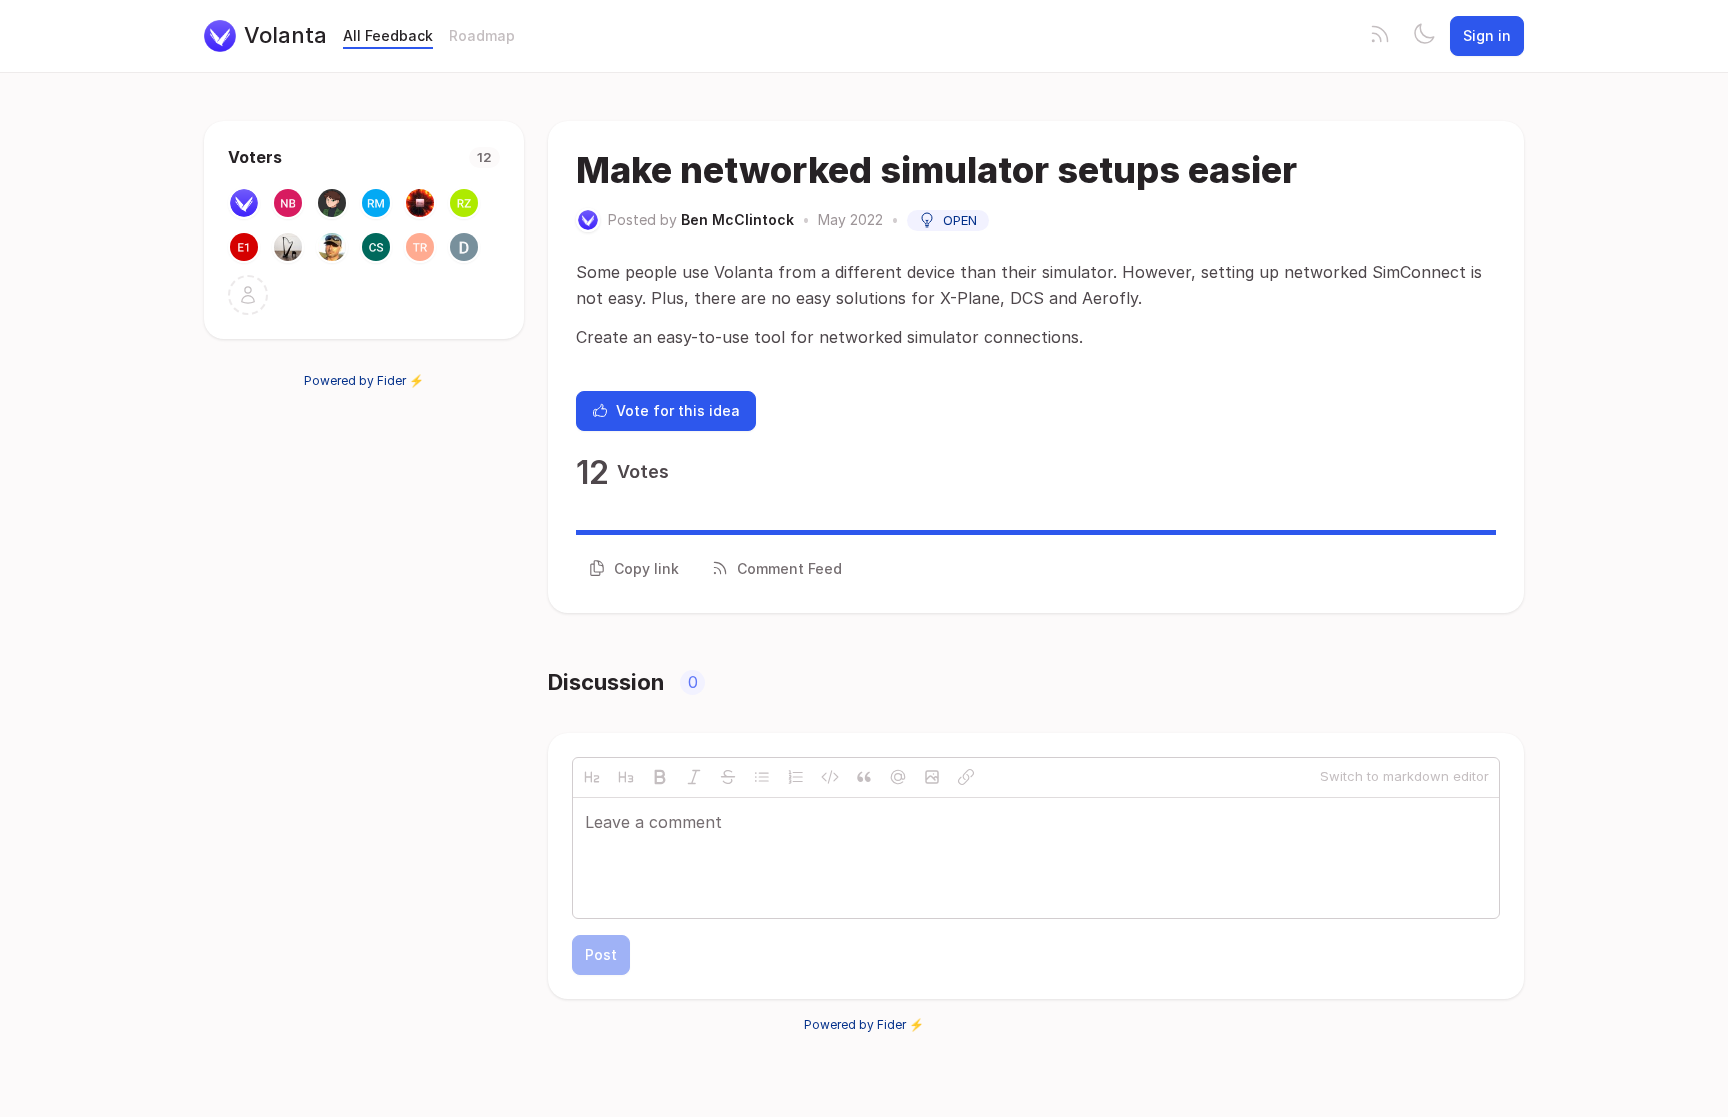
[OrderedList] (796, 777)
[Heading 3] (626, 777)
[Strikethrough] (728, 777)
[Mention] (898, 777)
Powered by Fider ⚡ (364, 380)
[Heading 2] (592, 777)
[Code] (830, 777)
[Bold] (660, 777)
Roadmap (482, 35)
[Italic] (694, 777)
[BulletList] (762, 777)
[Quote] (864, 777)
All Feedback (388, 35)
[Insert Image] (932, 777)
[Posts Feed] (1380, 36)
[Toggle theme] (1424, 36)
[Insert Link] (966, 777)
